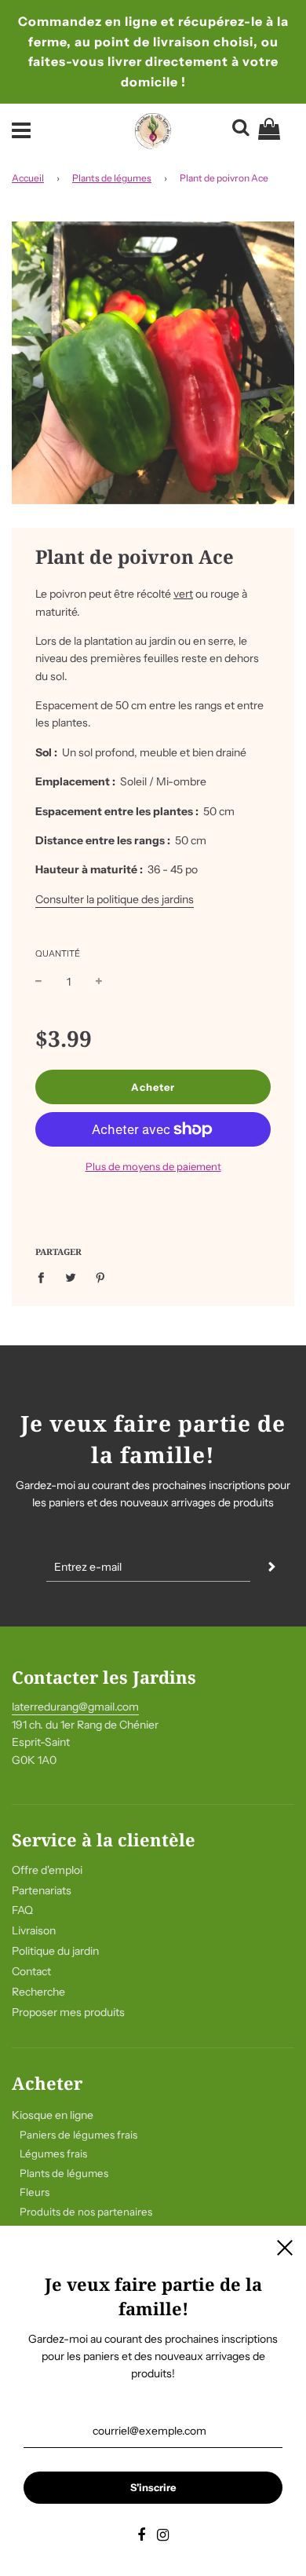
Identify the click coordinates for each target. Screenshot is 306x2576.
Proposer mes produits (68, 2012)
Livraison (34, 1930)
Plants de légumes (112, 178)
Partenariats (42, 1890)
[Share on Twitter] (71, 1276)
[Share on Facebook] (45, 1276)
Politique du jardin (55, 1951)
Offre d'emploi (47, 1870)
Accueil (28, 178)
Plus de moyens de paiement (153, 1166)
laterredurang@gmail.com (75, 1707)
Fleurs (35, 2192)
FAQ (22, 1910)
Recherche (38, 1992)
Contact (31, 1971)
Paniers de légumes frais (78, 2135)
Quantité (58, 953)
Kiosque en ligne (53, 2115)
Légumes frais (53, 2153)
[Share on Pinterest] (101, 1276)
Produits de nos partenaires (86, 2212)
